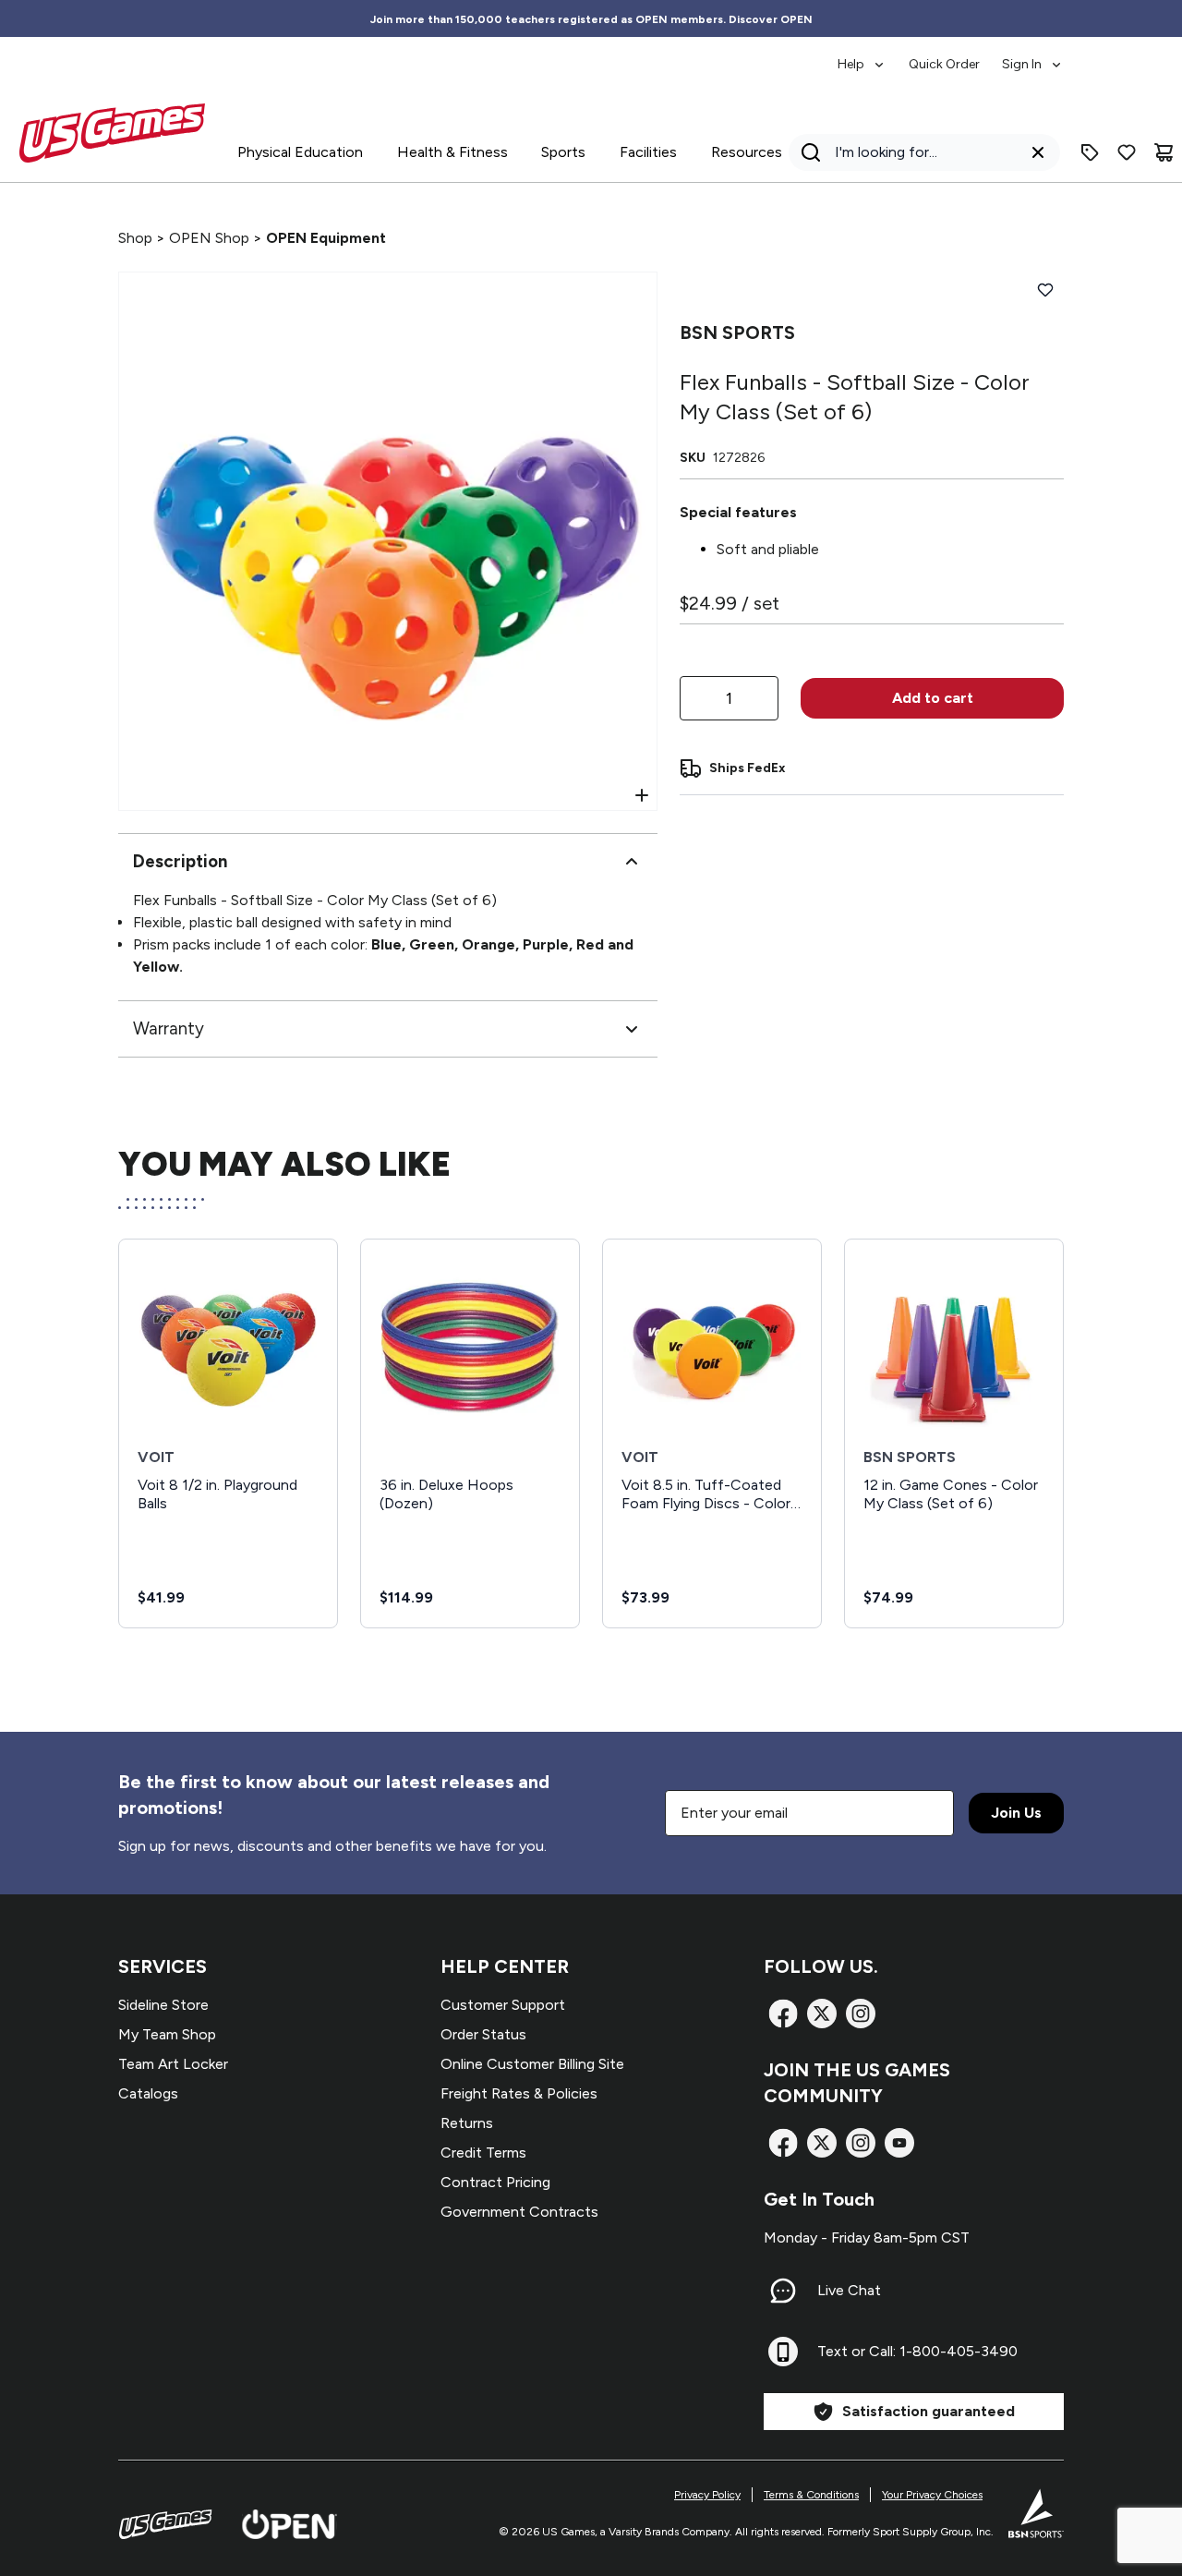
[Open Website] (289, 2524)
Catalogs (148, 2093)
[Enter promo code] (1090, 152)
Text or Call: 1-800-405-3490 (917, 2351)
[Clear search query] (1038, 152)
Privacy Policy (707, 2495)
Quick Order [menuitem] (944, 64)
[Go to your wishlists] (1127, 152)
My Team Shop (167, 2034)
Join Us (1016, 1813)
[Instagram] (861, 2014)
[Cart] (1164, 152)
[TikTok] (899, 2143)
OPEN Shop (209, 238)
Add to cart (933, 698)
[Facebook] (783, 2014)
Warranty (169, 1028)
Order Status (483, 2034)
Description (180, 861)
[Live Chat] (783, 2291)
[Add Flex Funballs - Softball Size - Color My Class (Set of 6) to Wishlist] (1045, 290)
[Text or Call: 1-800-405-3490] (783, 2352)
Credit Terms (483, 2153)
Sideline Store (163, 2005)
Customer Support (503, 2005)
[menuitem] (862, 55)
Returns (467, 2123)
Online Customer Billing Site (532, 2064)
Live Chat (849, 2290)
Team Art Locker (173, 2064)
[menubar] (951, 55)
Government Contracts (519, 2212)
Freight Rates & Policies (519, 2093)
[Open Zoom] (642, 795)
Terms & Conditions (811, 2495)
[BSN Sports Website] (1036, 2513)
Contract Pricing (495, 2182)
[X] (822, 2014)
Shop (135, 238)
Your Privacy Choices (932, 2495)
